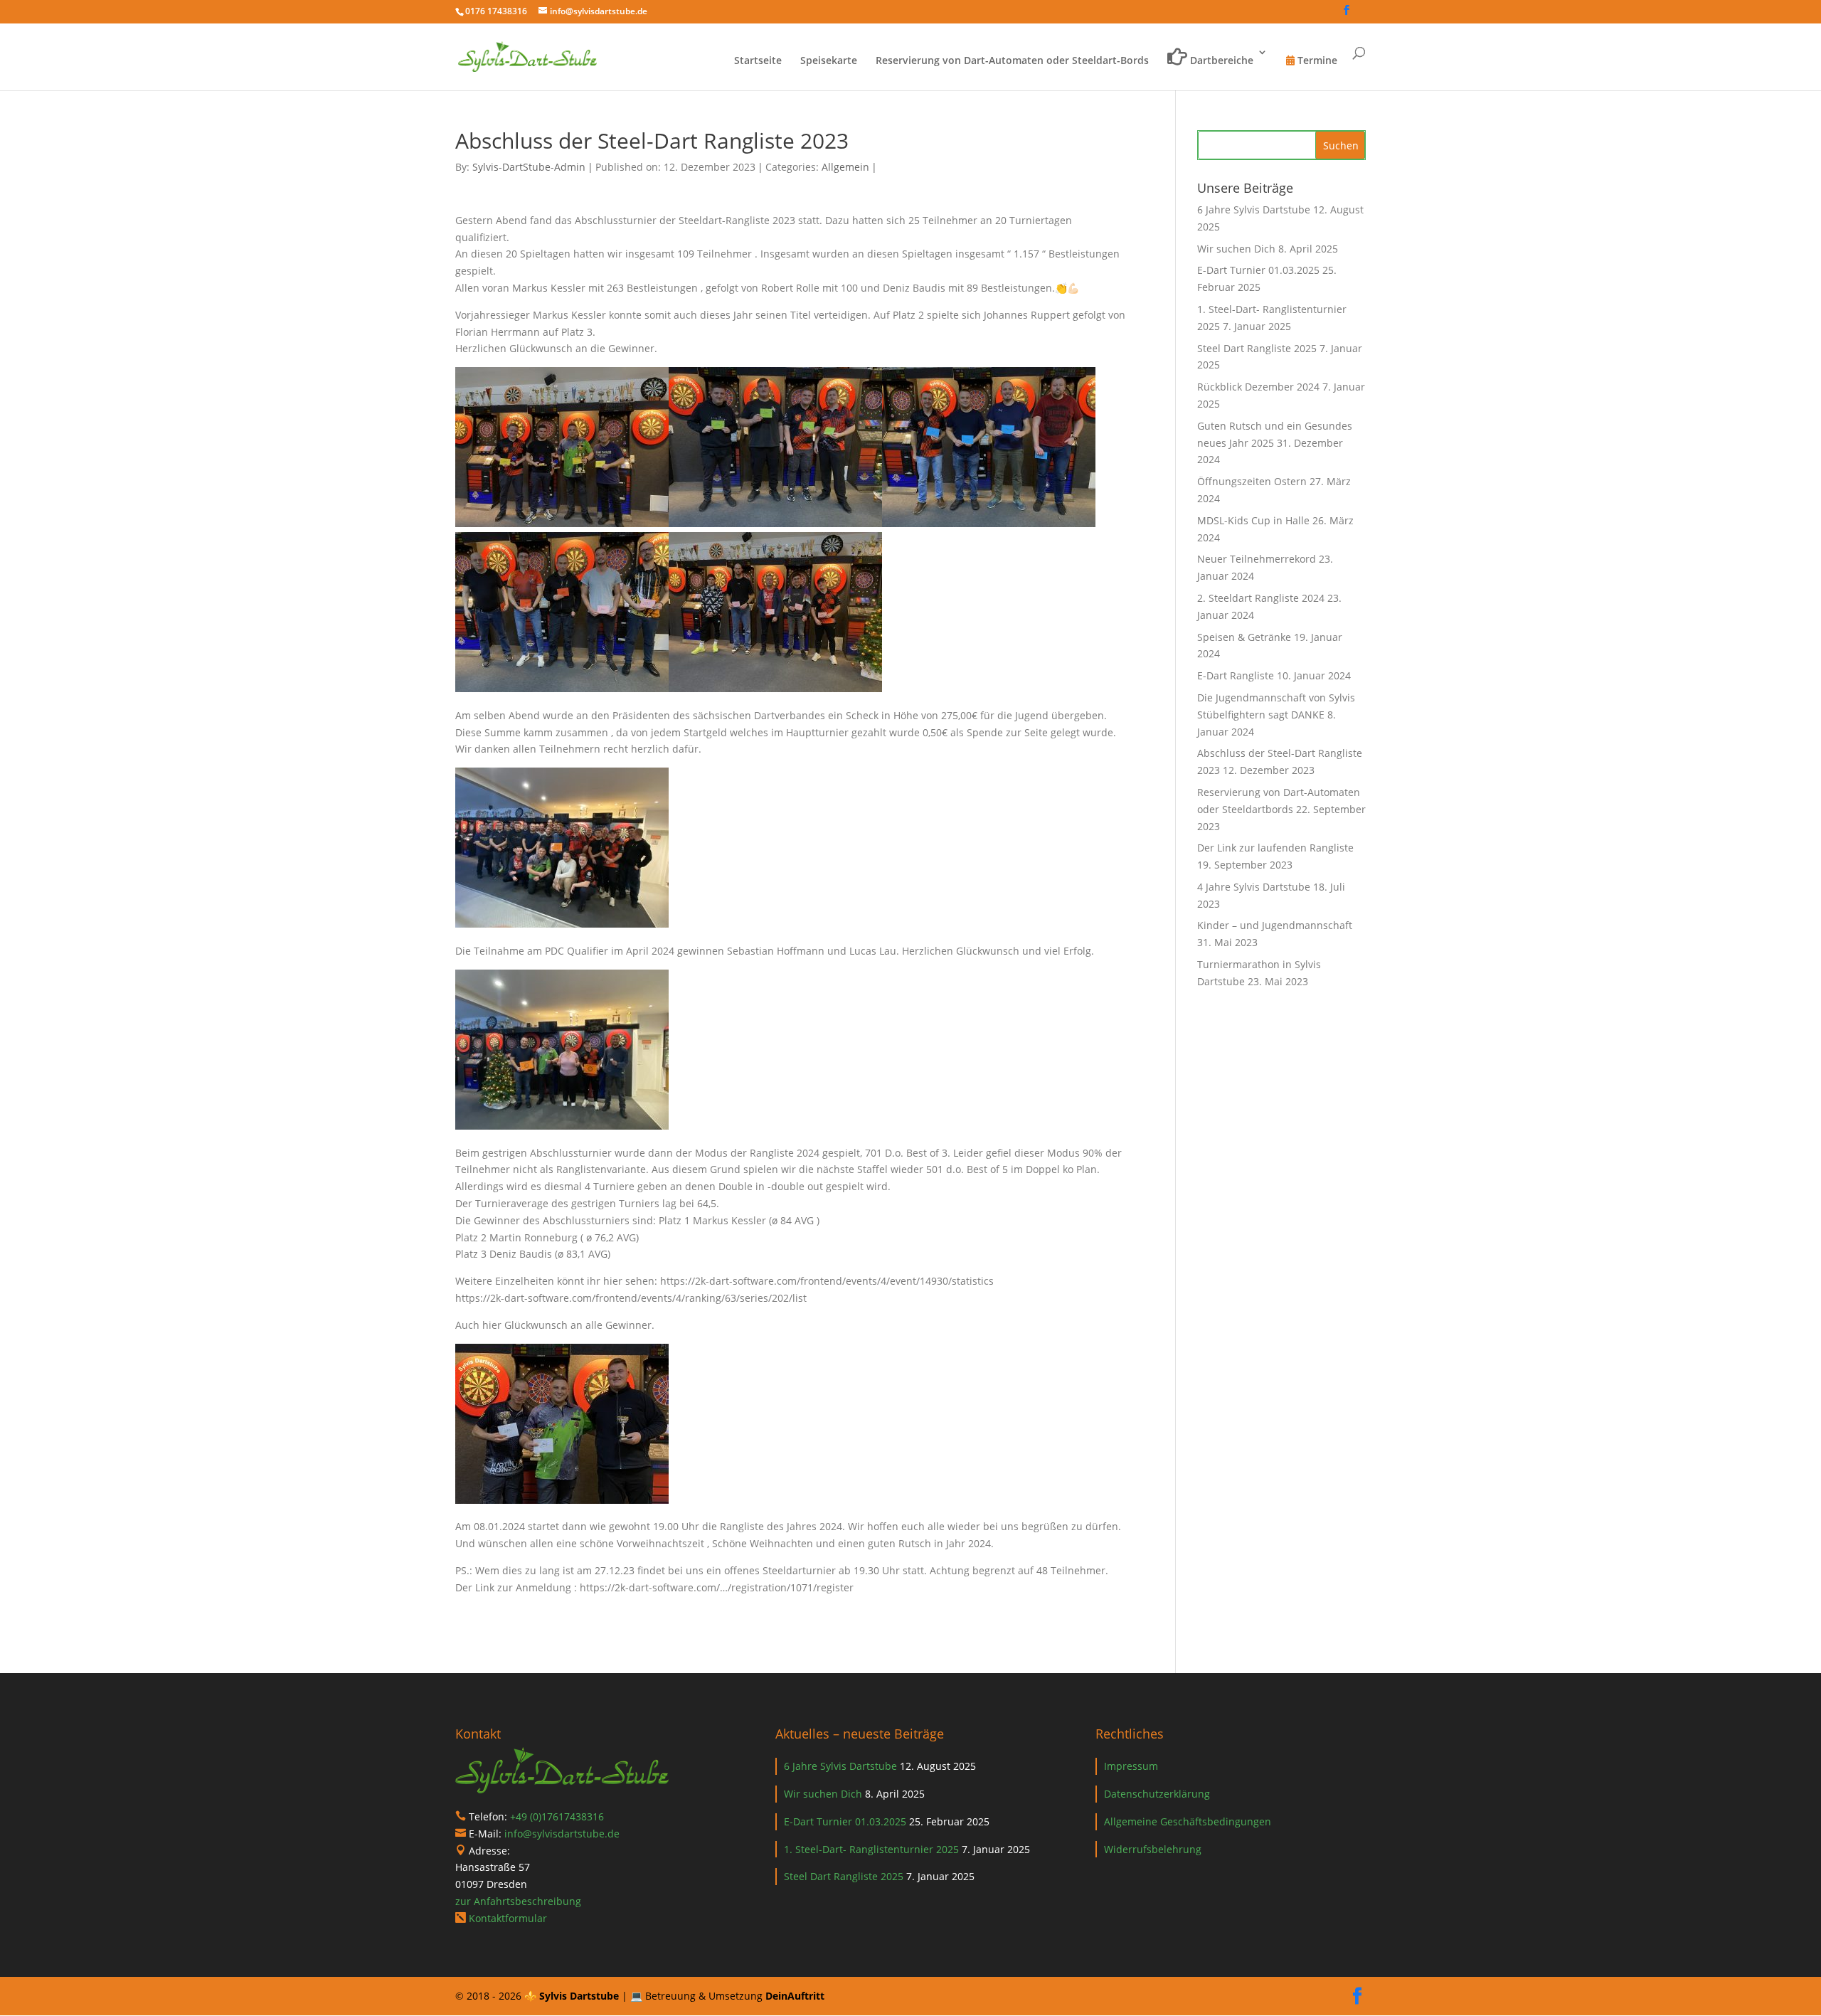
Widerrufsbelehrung (1153, 1849)
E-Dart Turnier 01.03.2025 (1258, 270)
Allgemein (845, 167)
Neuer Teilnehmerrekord (1257, 559)
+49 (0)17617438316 (557, 1816)
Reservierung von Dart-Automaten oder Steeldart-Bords (1012, 61)
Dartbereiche (1220, 60)
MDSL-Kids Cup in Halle (1253, 520)
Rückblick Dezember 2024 (1258, 387)
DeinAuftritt (795, 1996)
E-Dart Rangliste (1236, 675)
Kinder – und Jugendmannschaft (1275, 925)
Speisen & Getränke (1244, 637)
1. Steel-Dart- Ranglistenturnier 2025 (871, 1849)
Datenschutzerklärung (1157, 1794)
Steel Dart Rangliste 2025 (1257, 348)
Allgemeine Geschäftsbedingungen (1188, 1821)
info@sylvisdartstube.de (562, 1834)
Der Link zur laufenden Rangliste (1275, 848)
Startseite (758, 61)
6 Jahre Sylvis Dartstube (1254, 209)
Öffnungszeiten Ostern (1252, 481)
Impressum (1131, 1766)
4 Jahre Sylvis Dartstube (1254, 887)
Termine (1316, 61)
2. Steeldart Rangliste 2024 (1261, 598)
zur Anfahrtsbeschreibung (518, 1901)
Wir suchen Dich (1236, 249)
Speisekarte (829, 61)
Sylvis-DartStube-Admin (529, 167)
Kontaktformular (508, 1918)
